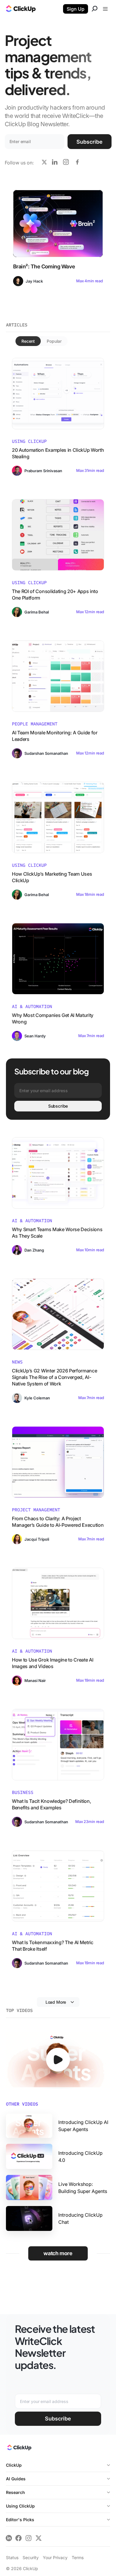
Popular (54, 341)
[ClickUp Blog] (21, 9)
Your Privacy (55, 2557)
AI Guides (16, 2479)
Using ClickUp (20, 2506)
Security (31, 2557)
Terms (78, 2557)
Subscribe (90, 142)
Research (15, 2492)
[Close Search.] (95, 9)
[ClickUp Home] (19, 2449)
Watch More (58, 2253)
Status (12, 2557)
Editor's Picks (20, 2520)
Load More (56, 2002)
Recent (28, 341)
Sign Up (76, 9)
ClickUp (14, 2465)
